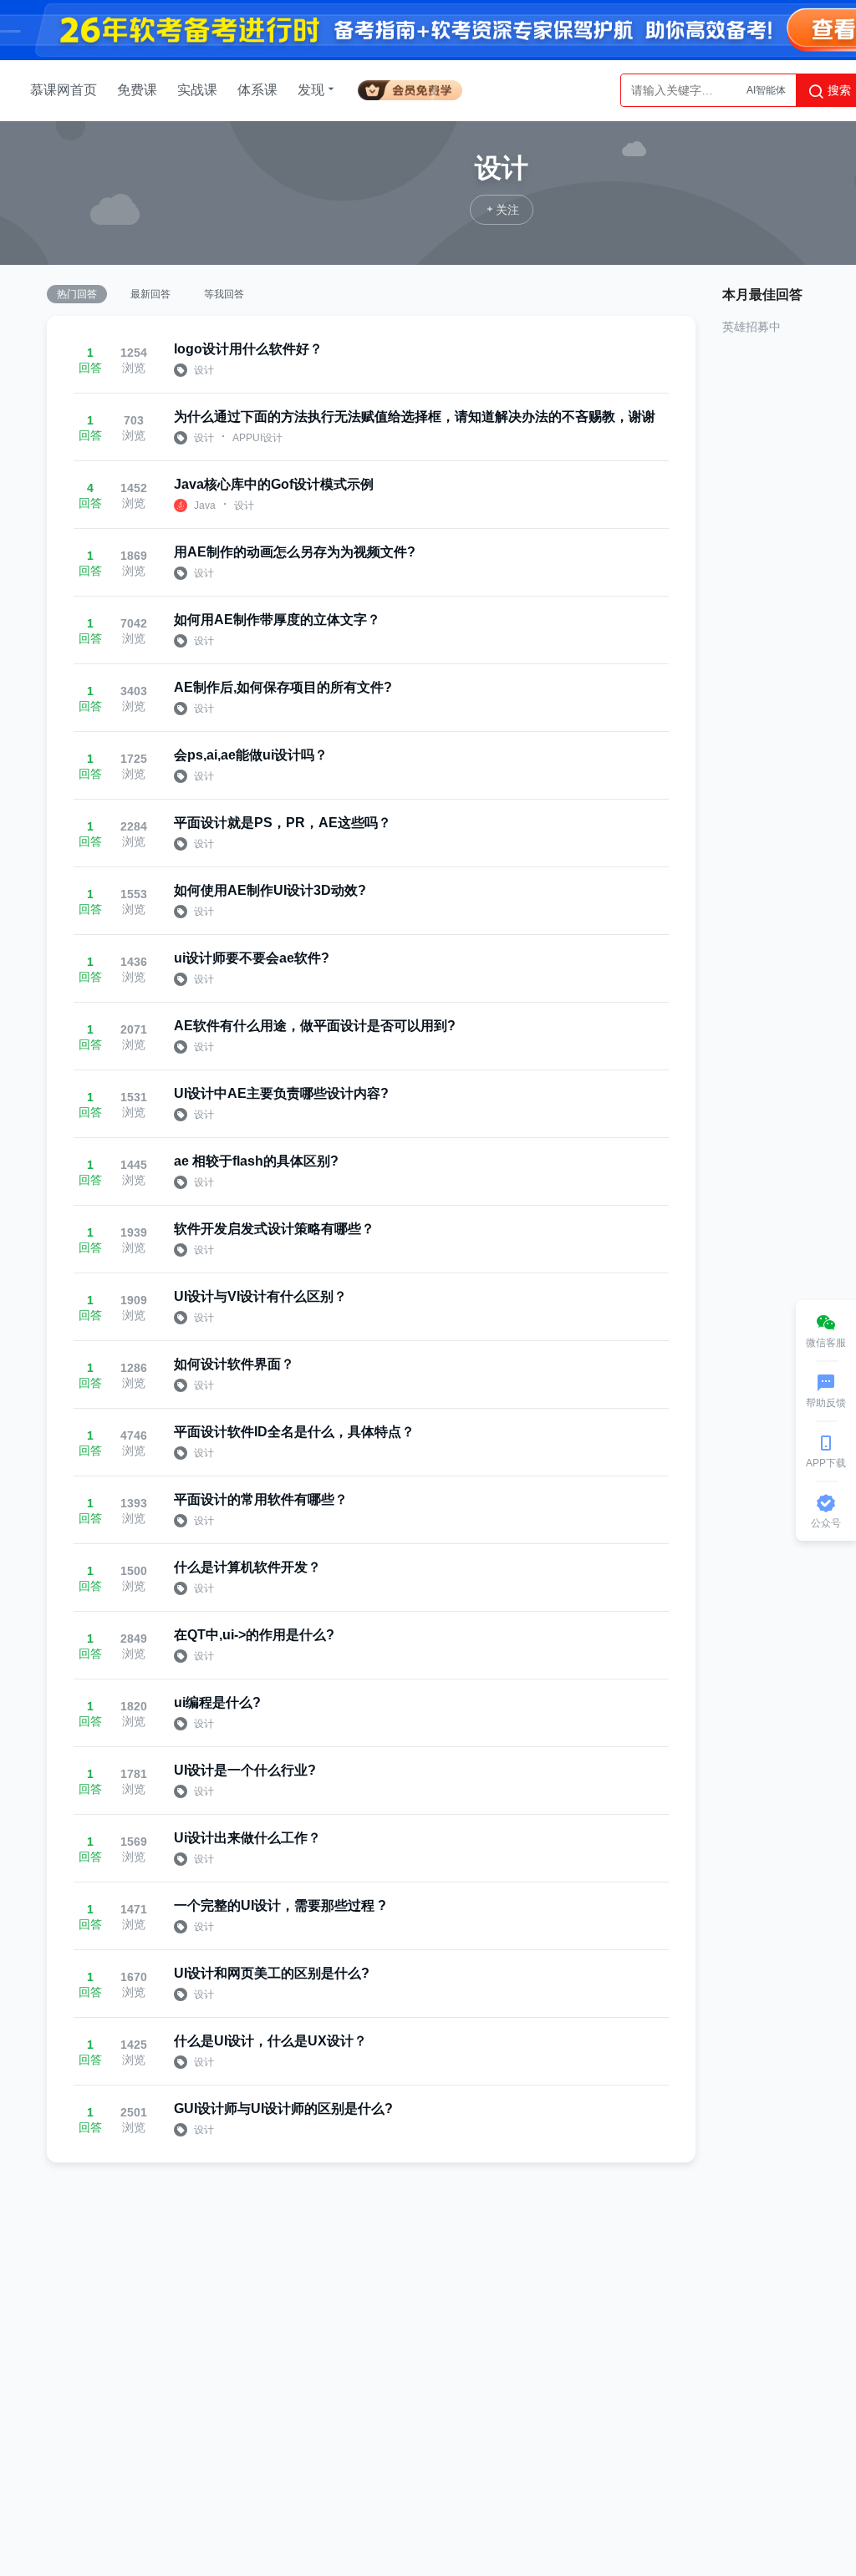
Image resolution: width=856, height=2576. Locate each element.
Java (205, 506)
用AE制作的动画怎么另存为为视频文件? (295, 552)
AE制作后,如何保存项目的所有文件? (283, 687)
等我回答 (224, 294)
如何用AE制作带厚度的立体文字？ (277, 620)
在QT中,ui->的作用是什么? (254, 1635)
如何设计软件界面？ (234, 1364)
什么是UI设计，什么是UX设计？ (270, 2041)
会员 (410, 87)
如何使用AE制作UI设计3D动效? (270, 890)
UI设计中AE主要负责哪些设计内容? (281, 1093)
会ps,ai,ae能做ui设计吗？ (251, 755)
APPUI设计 (257, 438)
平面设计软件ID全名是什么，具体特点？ (294, 1432)
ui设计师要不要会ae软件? (252, 958)
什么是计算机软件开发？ (247, 1567)
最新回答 (150, 294)
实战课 (197, 90)
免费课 (137, 90)
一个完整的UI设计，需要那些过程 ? (280, 1905)
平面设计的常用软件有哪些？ (261, 1499)
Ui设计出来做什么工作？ (247, 1838)
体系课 (257, 90)
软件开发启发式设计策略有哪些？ (274, 1229)
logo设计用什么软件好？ (248, 349)
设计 (204, 370)
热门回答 (77, 294)
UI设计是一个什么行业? (245, 1770)
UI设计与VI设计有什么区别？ (260, 1296)
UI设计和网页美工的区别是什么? (272, 1973)
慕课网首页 (64, 90)
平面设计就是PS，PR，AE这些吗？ (283, 823)
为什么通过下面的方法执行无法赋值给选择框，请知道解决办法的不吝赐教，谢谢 (415, 417)
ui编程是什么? (217, 1702)
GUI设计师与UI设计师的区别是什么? (283, 2109)
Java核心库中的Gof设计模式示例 (274, 484)
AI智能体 (766, 90)
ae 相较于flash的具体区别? (256, 1161)
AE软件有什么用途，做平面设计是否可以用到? (315, 1026)
